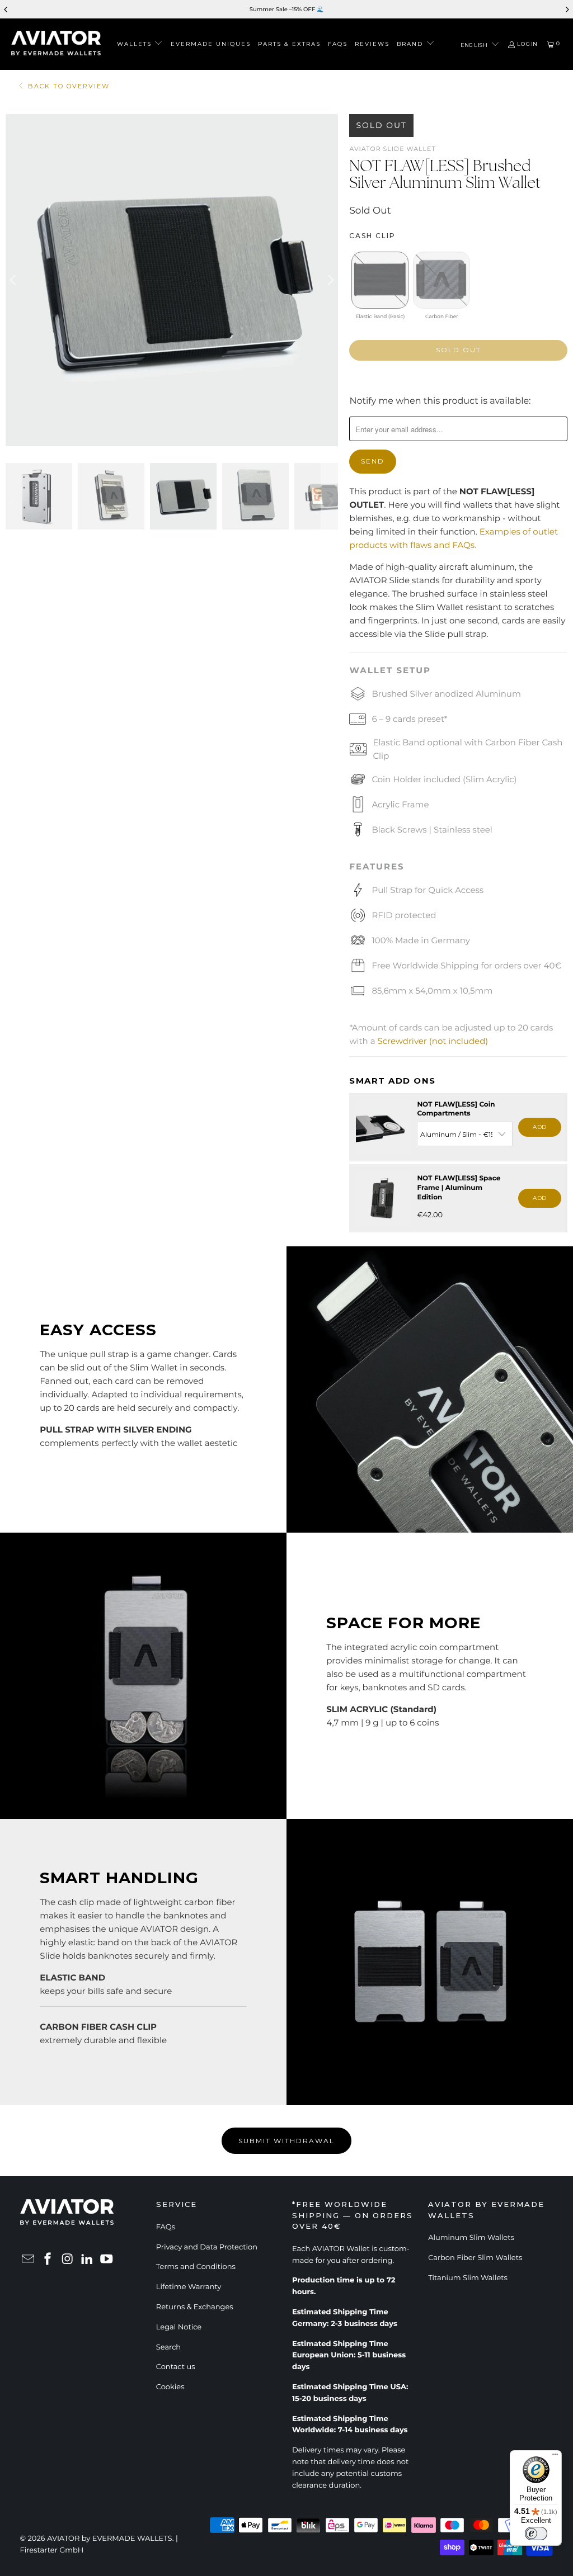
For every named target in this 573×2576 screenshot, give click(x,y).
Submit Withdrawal (286, 2141)
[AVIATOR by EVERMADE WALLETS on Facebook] (48, 2260)
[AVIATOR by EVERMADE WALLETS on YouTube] (107, 2260)
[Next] (330, 280)
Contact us (176, 2367)
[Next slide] (567, 10)
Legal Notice (179, 2327)
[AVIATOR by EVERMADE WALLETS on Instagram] (68, 2260)
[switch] (536, 2534)
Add (540, 1127)
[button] (140, 44)
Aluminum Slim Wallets (471, 2238)
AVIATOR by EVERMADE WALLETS (110, 2539)
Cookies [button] (170, 2387)
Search (168, 2347)
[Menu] (555, 2457)
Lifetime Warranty (189, 2287)
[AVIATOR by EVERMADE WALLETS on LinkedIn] (87, 2260)
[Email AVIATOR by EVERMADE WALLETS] (29, 2260)
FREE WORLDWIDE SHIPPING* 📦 (326, 9)
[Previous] (14, 280)
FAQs (166, 2227)
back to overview (69, 86)
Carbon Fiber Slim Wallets (475, 2258)
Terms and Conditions (196, 2267)
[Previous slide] (6, 10)
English (475, 45)
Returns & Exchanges (195, 2307)
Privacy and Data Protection (207, 2247)
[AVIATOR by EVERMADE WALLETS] (56, 44)
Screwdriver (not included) (433, 1041)
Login (527, 44)
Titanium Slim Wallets (468, 2278)
